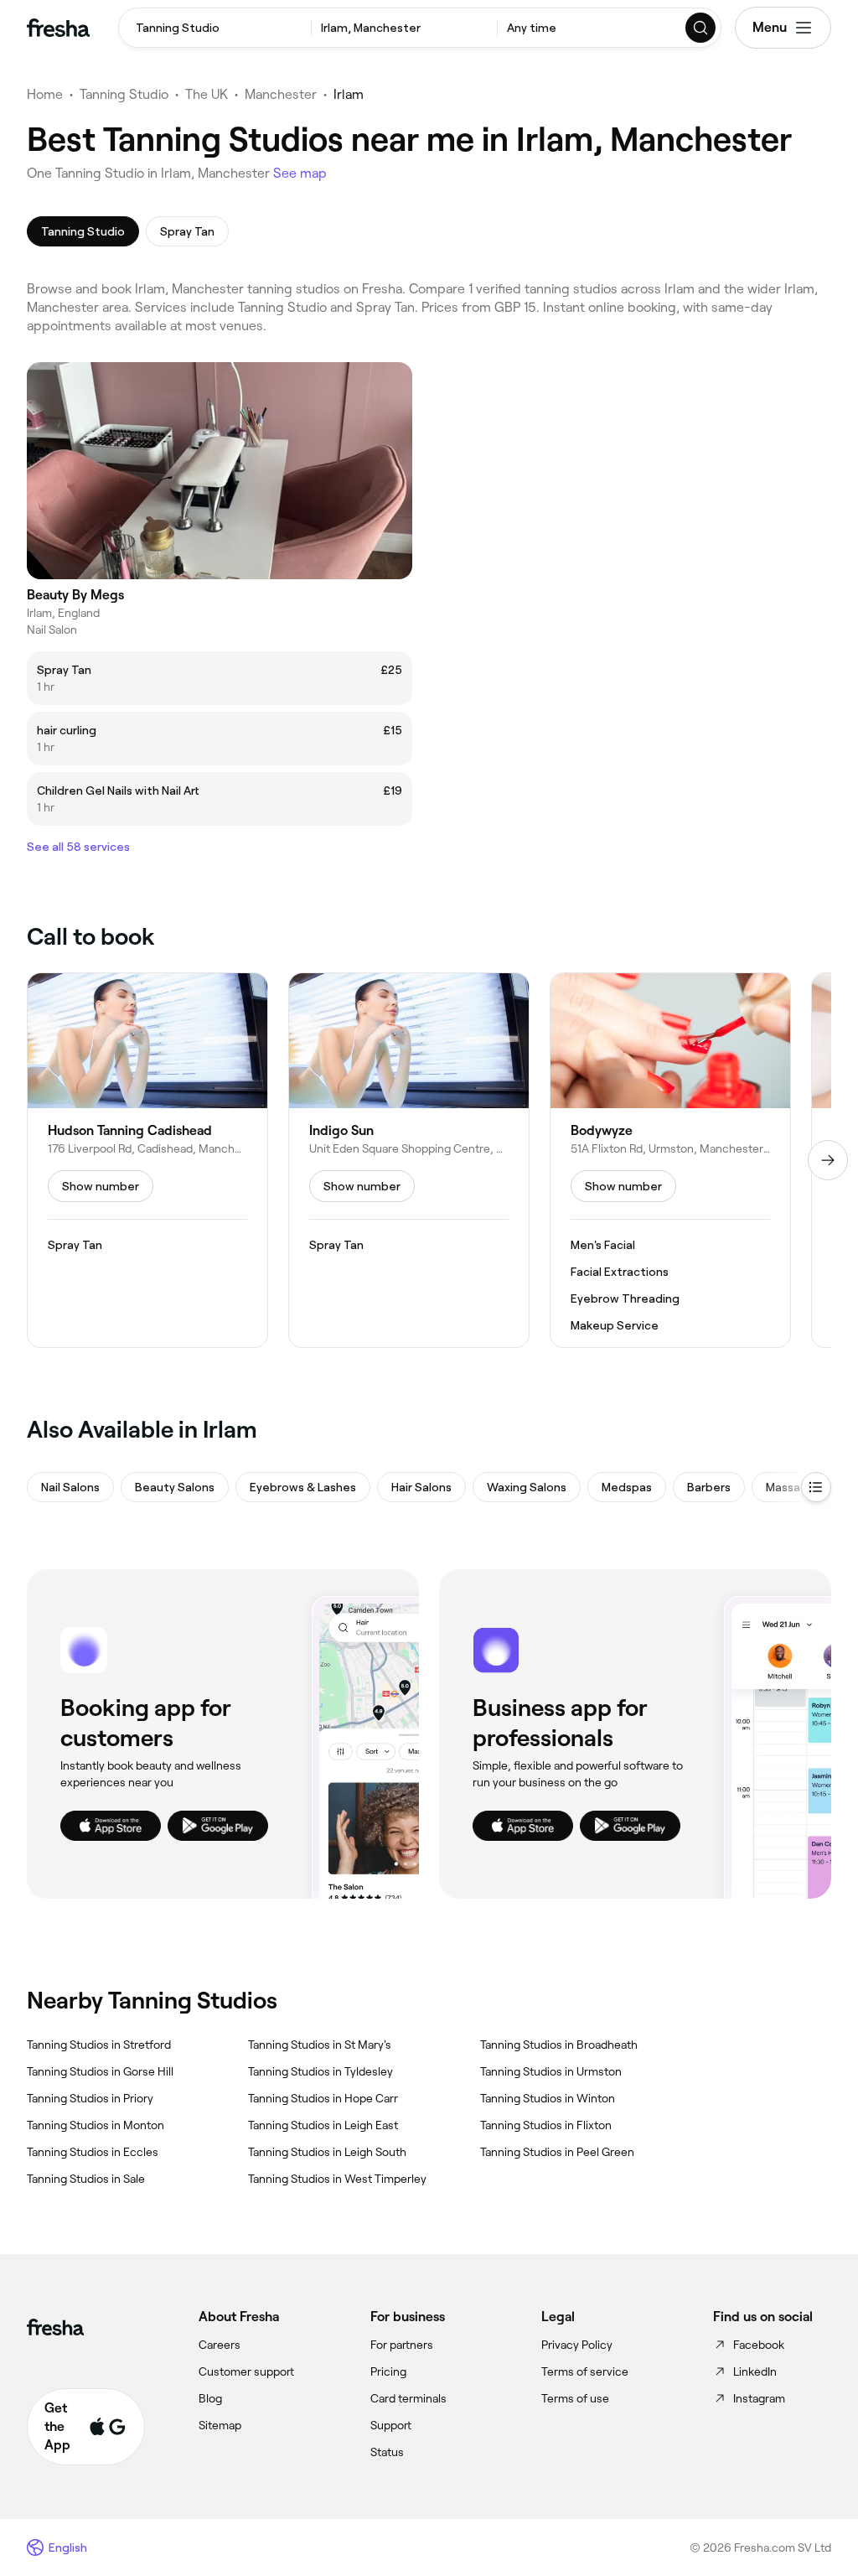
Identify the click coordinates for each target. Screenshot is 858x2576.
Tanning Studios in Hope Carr (323, 2098)
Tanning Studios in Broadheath (559, 2045)
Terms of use (575, 2398)
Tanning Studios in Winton (548, 2098)
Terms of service (585, 2371)
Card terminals (408, 2398)
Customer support (246, 2371)
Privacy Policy (577, 2345)
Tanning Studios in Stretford (99, 2045)
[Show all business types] (816, 1487)
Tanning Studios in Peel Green (557, 2152)
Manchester (281, 94)
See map (300, 173)
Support (391, 2425)
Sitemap (220, 2425)
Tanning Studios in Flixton (546, 2125)
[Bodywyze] (670, 1160)
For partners (402, 2345)
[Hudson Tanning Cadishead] (147, 1160)
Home (45, 94)
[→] (828, 1160)
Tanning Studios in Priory (90, 2098)
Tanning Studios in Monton (96, 2125)
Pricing (388, 2371)
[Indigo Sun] (409, 1160)
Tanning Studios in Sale (86, 2179)
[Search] (701, 28)
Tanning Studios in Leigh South (327, 2152)
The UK (207, 94)
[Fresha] (58, 28)
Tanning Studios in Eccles (93, 2152)
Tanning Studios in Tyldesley (320, 2071)
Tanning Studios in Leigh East (323, 2125)
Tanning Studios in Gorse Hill (100, 2071)
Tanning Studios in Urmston (551, 2071)
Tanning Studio (124, 94)
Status (387, 2452)
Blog (210, 2398)
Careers (220, 2345)
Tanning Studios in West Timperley (337, 2179)
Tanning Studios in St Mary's (320, 2045)
